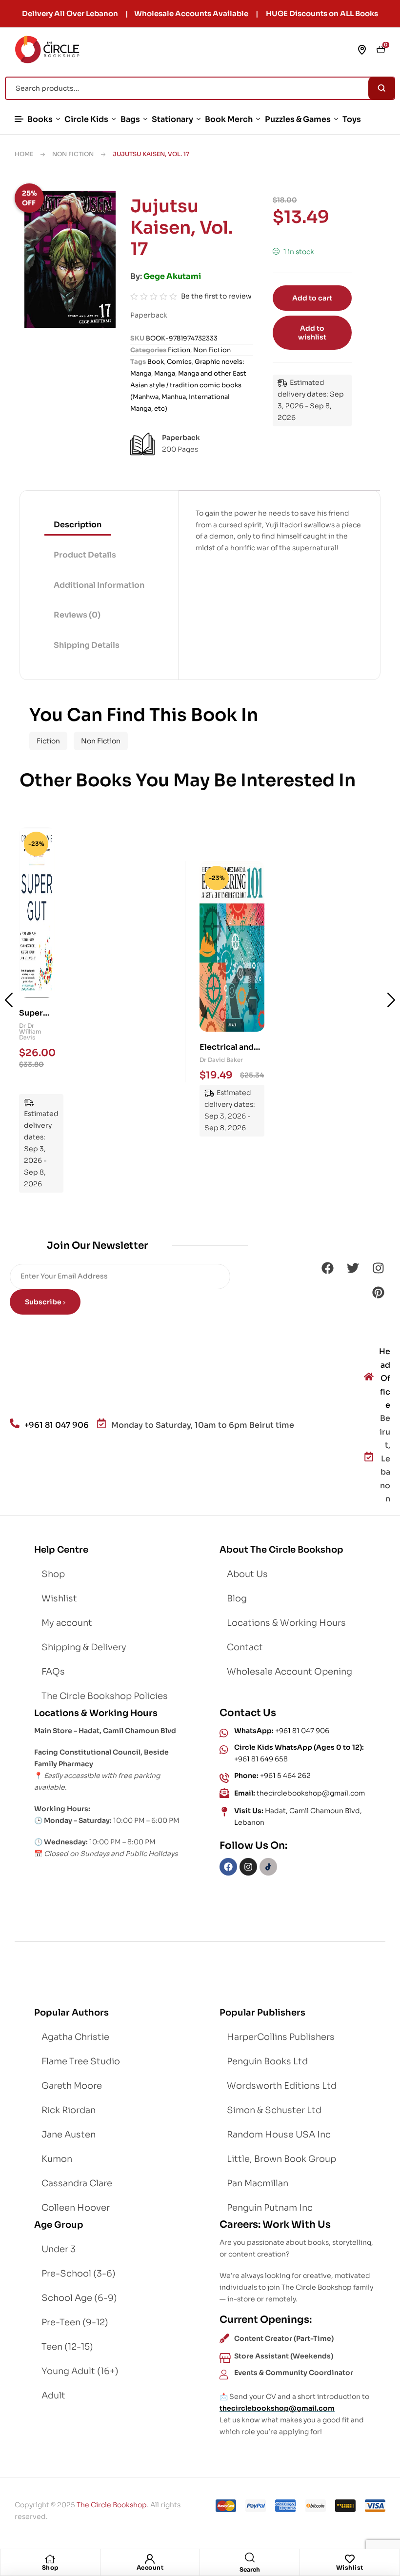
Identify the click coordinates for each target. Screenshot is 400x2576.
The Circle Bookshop (112, 2505)
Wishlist (350, 2567)
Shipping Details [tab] (87, 645)
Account (150, 2567)
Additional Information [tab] (99, 585)
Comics (179, 362)
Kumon (57, 2159)
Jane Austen (69, 2135)
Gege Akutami (172, 276)
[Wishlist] (350, 2559)
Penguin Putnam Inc (270, 2208)
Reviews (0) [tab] (77, 615)
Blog (237, 1598)
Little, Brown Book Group (281, 2159)
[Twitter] (353, 1268)
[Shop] (50, 2559)
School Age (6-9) (79, 2298)
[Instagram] (378, 1268)
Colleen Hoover (76, 2208)
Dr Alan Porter (220, 1060)
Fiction (179, 350)
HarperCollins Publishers (281, 2037)
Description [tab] (78, 525)
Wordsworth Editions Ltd (282, 2086)
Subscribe (44, 1302)
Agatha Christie (75, 2037)
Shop (50, 2567)
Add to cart (312, 298)
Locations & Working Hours (286, 1623)
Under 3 (59, 2249)
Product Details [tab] (85, 555)
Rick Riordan (69, 2110)
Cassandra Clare (77, 2183)
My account (67, 1623)
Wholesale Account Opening (290, 1672)
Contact (245, 1647)
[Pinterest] (378, 1292)
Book (156, 362)
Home (24, 154)
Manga (165, 373)
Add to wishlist (312, 333)
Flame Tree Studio (81, 2061)
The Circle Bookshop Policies (105, 1696)
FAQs (53, 1672)
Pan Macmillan (258, 2183)
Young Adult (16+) (80, 2371)
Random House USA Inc (279, 2135)
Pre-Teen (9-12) (75, 2322)
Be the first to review (216, 296)
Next (391, 1000)
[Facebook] (327, 1268)
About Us (247, 1574)
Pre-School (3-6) (79, 2274)
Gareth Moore (72, 2086)
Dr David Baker (32, 1031)
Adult (53, 2396)
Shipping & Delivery (84, 1647)
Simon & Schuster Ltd (274, 2110)
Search (382, 88)
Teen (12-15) (67, 2347)
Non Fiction (73, 154)
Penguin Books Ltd (267, 2061)
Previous (9, 1000)
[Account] (150, 2559)
